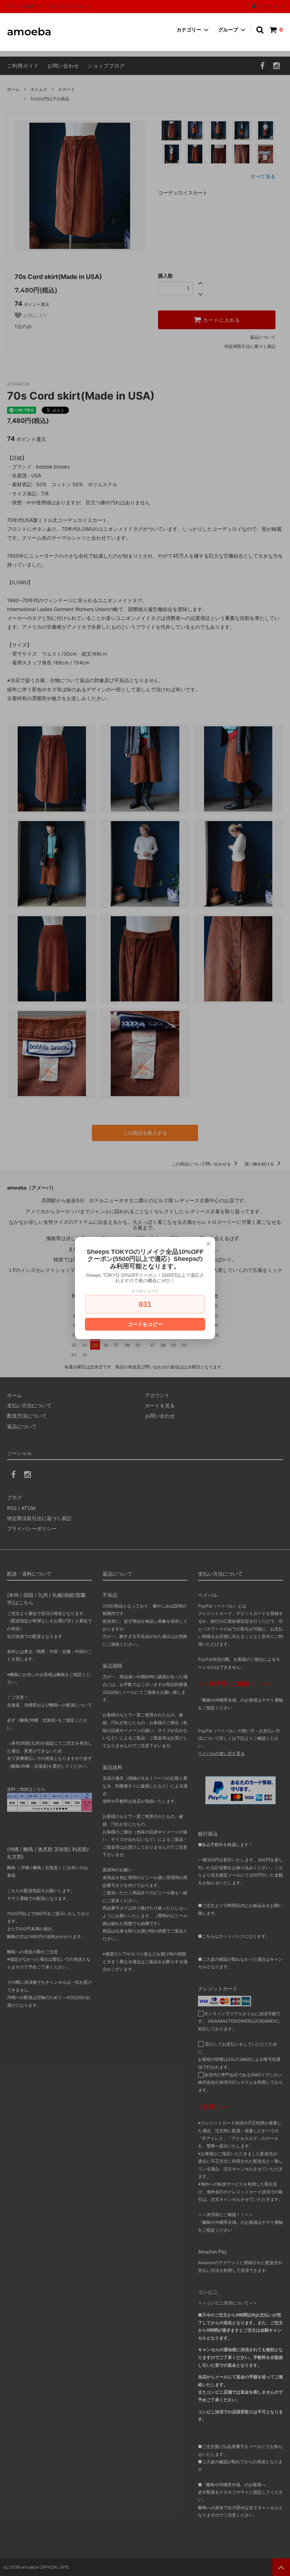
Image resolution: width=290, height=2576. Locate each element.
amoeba (29, 32)
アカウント (268, 6)
